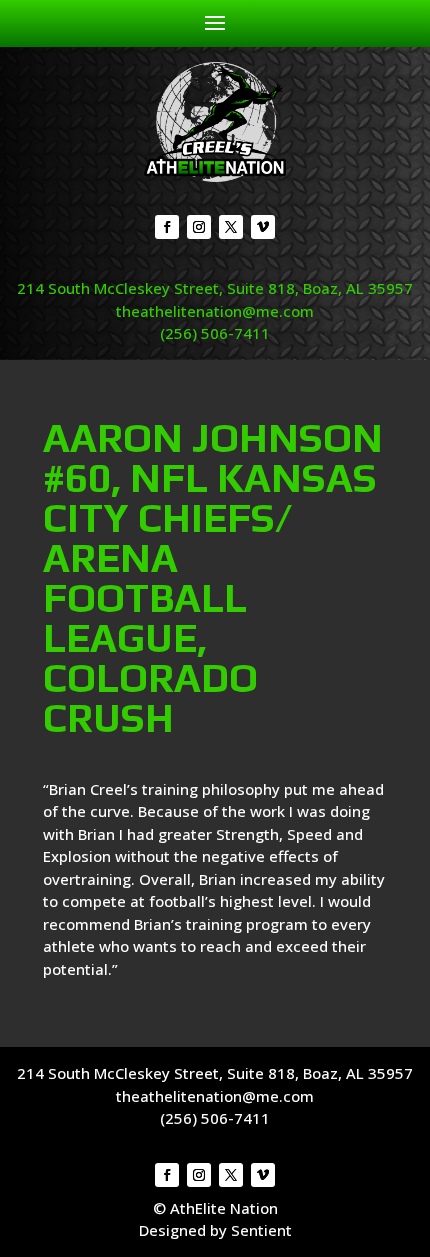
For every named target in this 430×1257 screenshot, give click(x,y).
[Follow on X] (231, 227)
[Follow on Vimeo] (263, 227)
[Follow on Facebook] (167, 227)
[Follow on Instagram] (199, 227)
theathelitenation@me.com (215, 311)
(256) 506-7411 (215, 333)
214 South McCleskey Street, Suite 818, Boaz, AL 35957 (215, 288)
